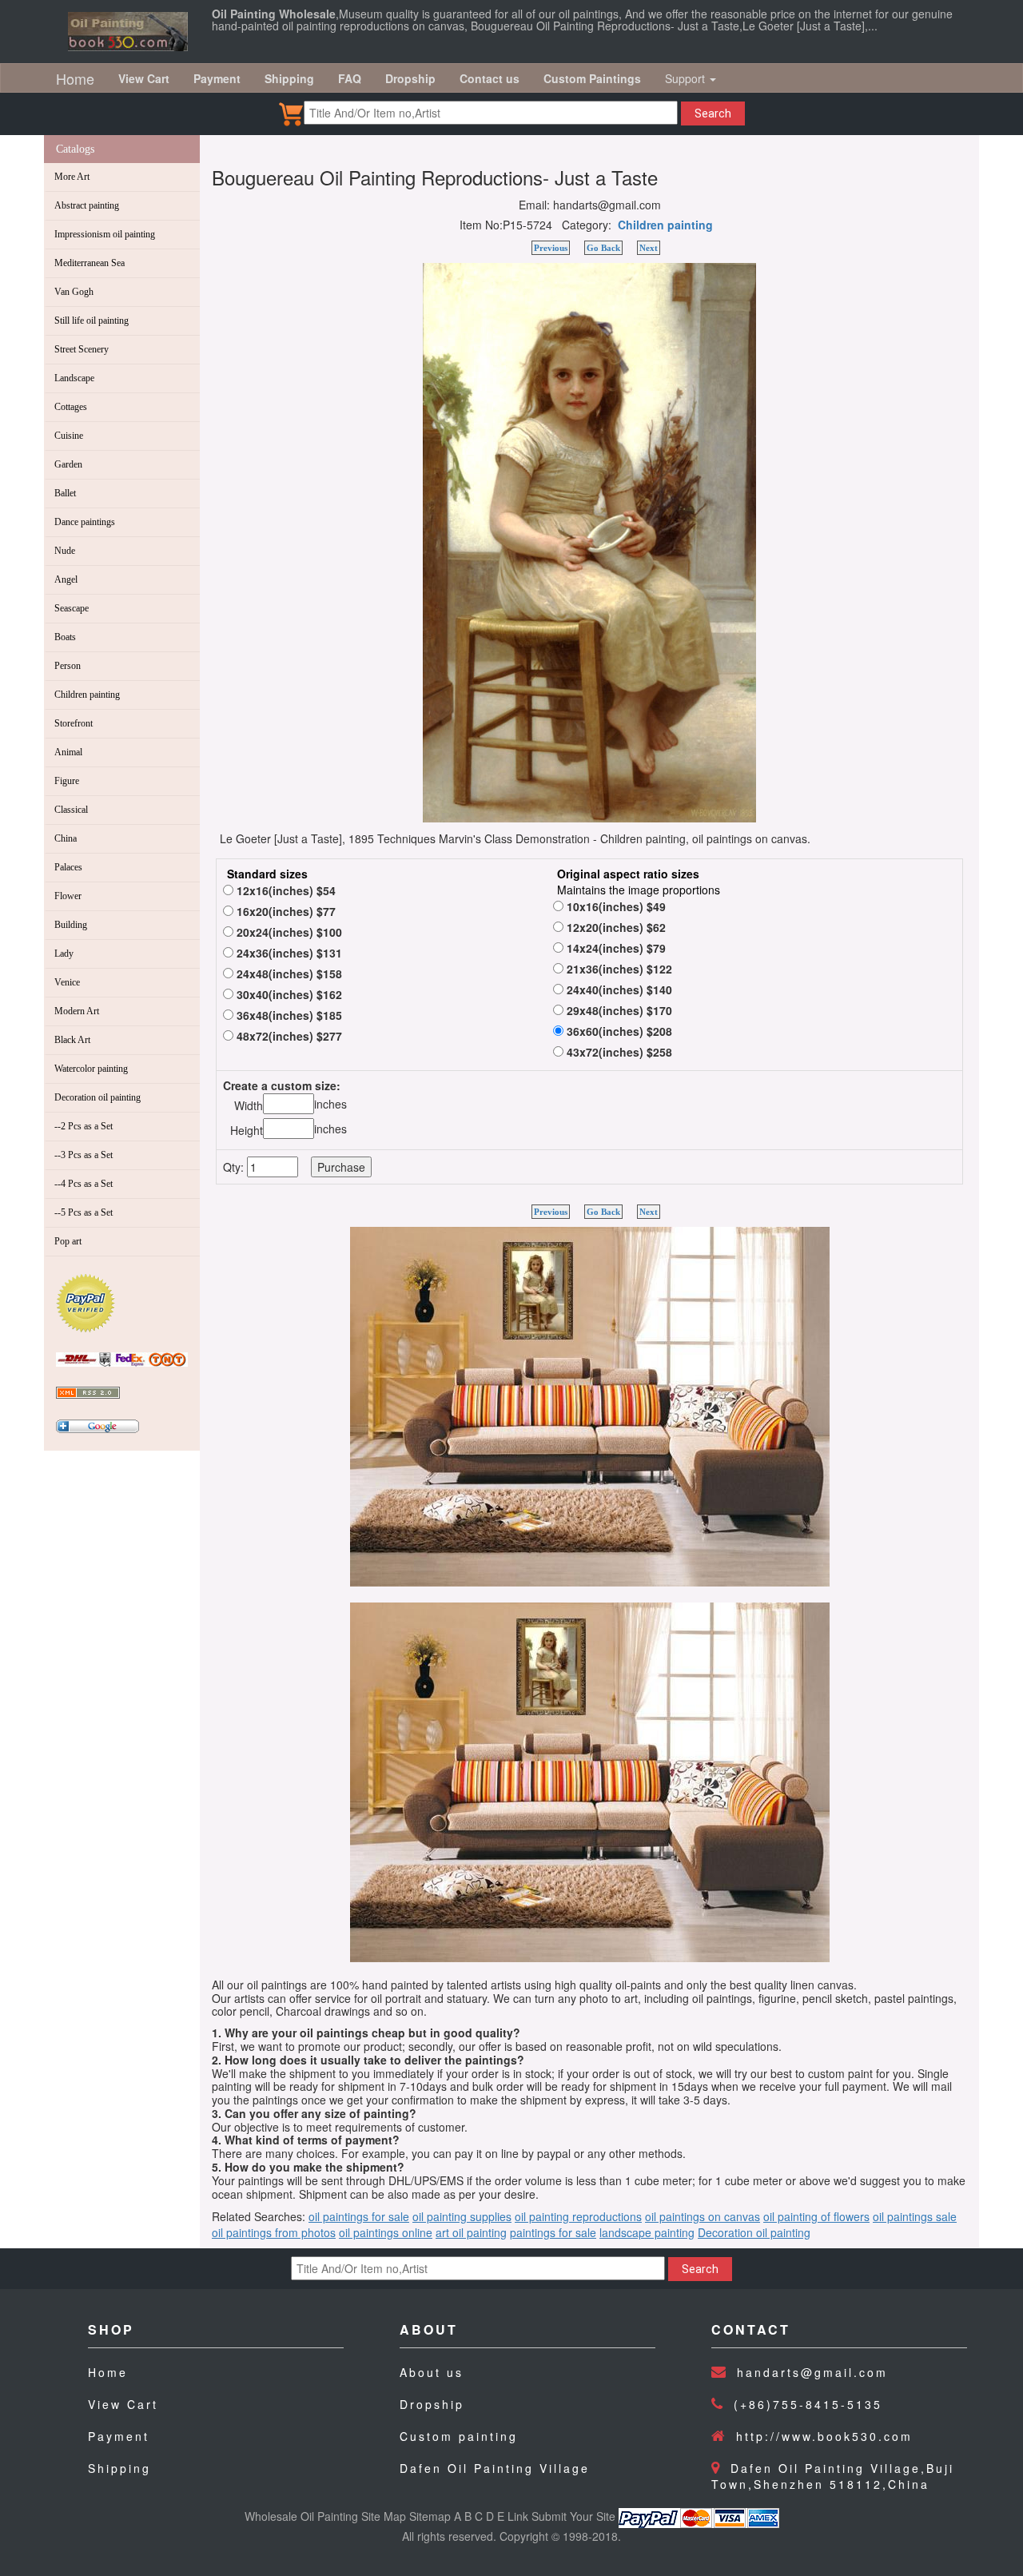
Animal (68, 752)
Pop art (68, 1241)
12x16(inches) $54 (285, 890)
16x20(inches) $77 (285, 911)
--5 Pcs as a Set (84, 1212)
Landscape (74, 378)
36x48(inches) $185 (288, 1015)
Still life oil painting (92, 321)
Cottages (71, 407)
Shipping (119, 2468)
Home (75, 78)
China (66, 838)
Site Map (384, 2516)
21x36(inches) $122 (618, 969)
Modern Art (77, 1011)
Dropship (432, 2404)
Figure (67, 781)
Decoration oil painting (98, 1097)
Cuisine (69, 436)
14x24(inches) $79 (615, 948)
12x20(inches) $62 (615, 927)
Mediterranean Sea (90, 263)
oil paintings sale (915, 2216)
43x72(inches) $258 (618, 1052)
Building (71, 925)
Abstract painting (87, 205)
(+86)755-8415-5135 (808, 2404)
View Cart (123, 2404)
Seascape (72, 608)
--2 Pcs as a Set (84, 1126)
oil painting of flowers (816, 2216)
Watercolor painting (91, 1069)
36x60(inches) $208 (618, 1031)
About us (432, 2372)
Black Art (72, 1040)
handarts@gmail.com (812, 2372)
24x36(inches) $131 (288, 953)
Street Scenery (82, 349)
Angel (66, 579)
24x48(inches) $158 (288, 973)
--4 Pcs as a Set (84, 1184)
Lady (64, 954)
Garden (68, 464)
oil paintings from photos (274, 2232)
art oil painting (471, 2232)
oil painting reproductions (578, 2216)
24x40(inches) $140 (618, 989)
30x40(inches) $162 (288, 994)
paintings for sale (553, 2232)
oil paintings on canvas (703, 2216)
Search (713, 113)
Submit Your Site (573, 2516)
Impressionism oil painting (105, 234)
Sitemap (430, 2516)
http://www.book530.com (824, 2436)
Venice (67, 982)
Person (68, 666)
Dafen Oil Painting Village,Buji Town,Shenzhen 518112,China (833, 2476)
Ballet (65, 493)
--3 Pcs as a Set (84, 1155)
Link (518, 2516)
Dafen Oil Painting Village (495, 2468)
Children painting (87, 695)
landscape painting (647, 2232)
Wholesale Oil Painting (301, 2516)
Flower (68, 896)
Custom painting (459, 2436)
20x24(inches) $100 (288, 932)
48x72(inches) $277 (288, 1036)
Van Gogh (74, 292)
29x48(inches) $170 (618, 1010)
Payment (119, 2436)
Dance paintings (85, 522)
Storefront (74, 723)
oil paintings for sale (359, 2216)
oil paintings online (386, 2232)
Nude (65, 551)
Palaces (68, 867)
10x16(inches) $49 (615, 906)
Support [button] (687, 78)
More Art (72, 177)
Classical (71, 810)
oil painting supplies (462, 2216)
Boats (65, 637)
